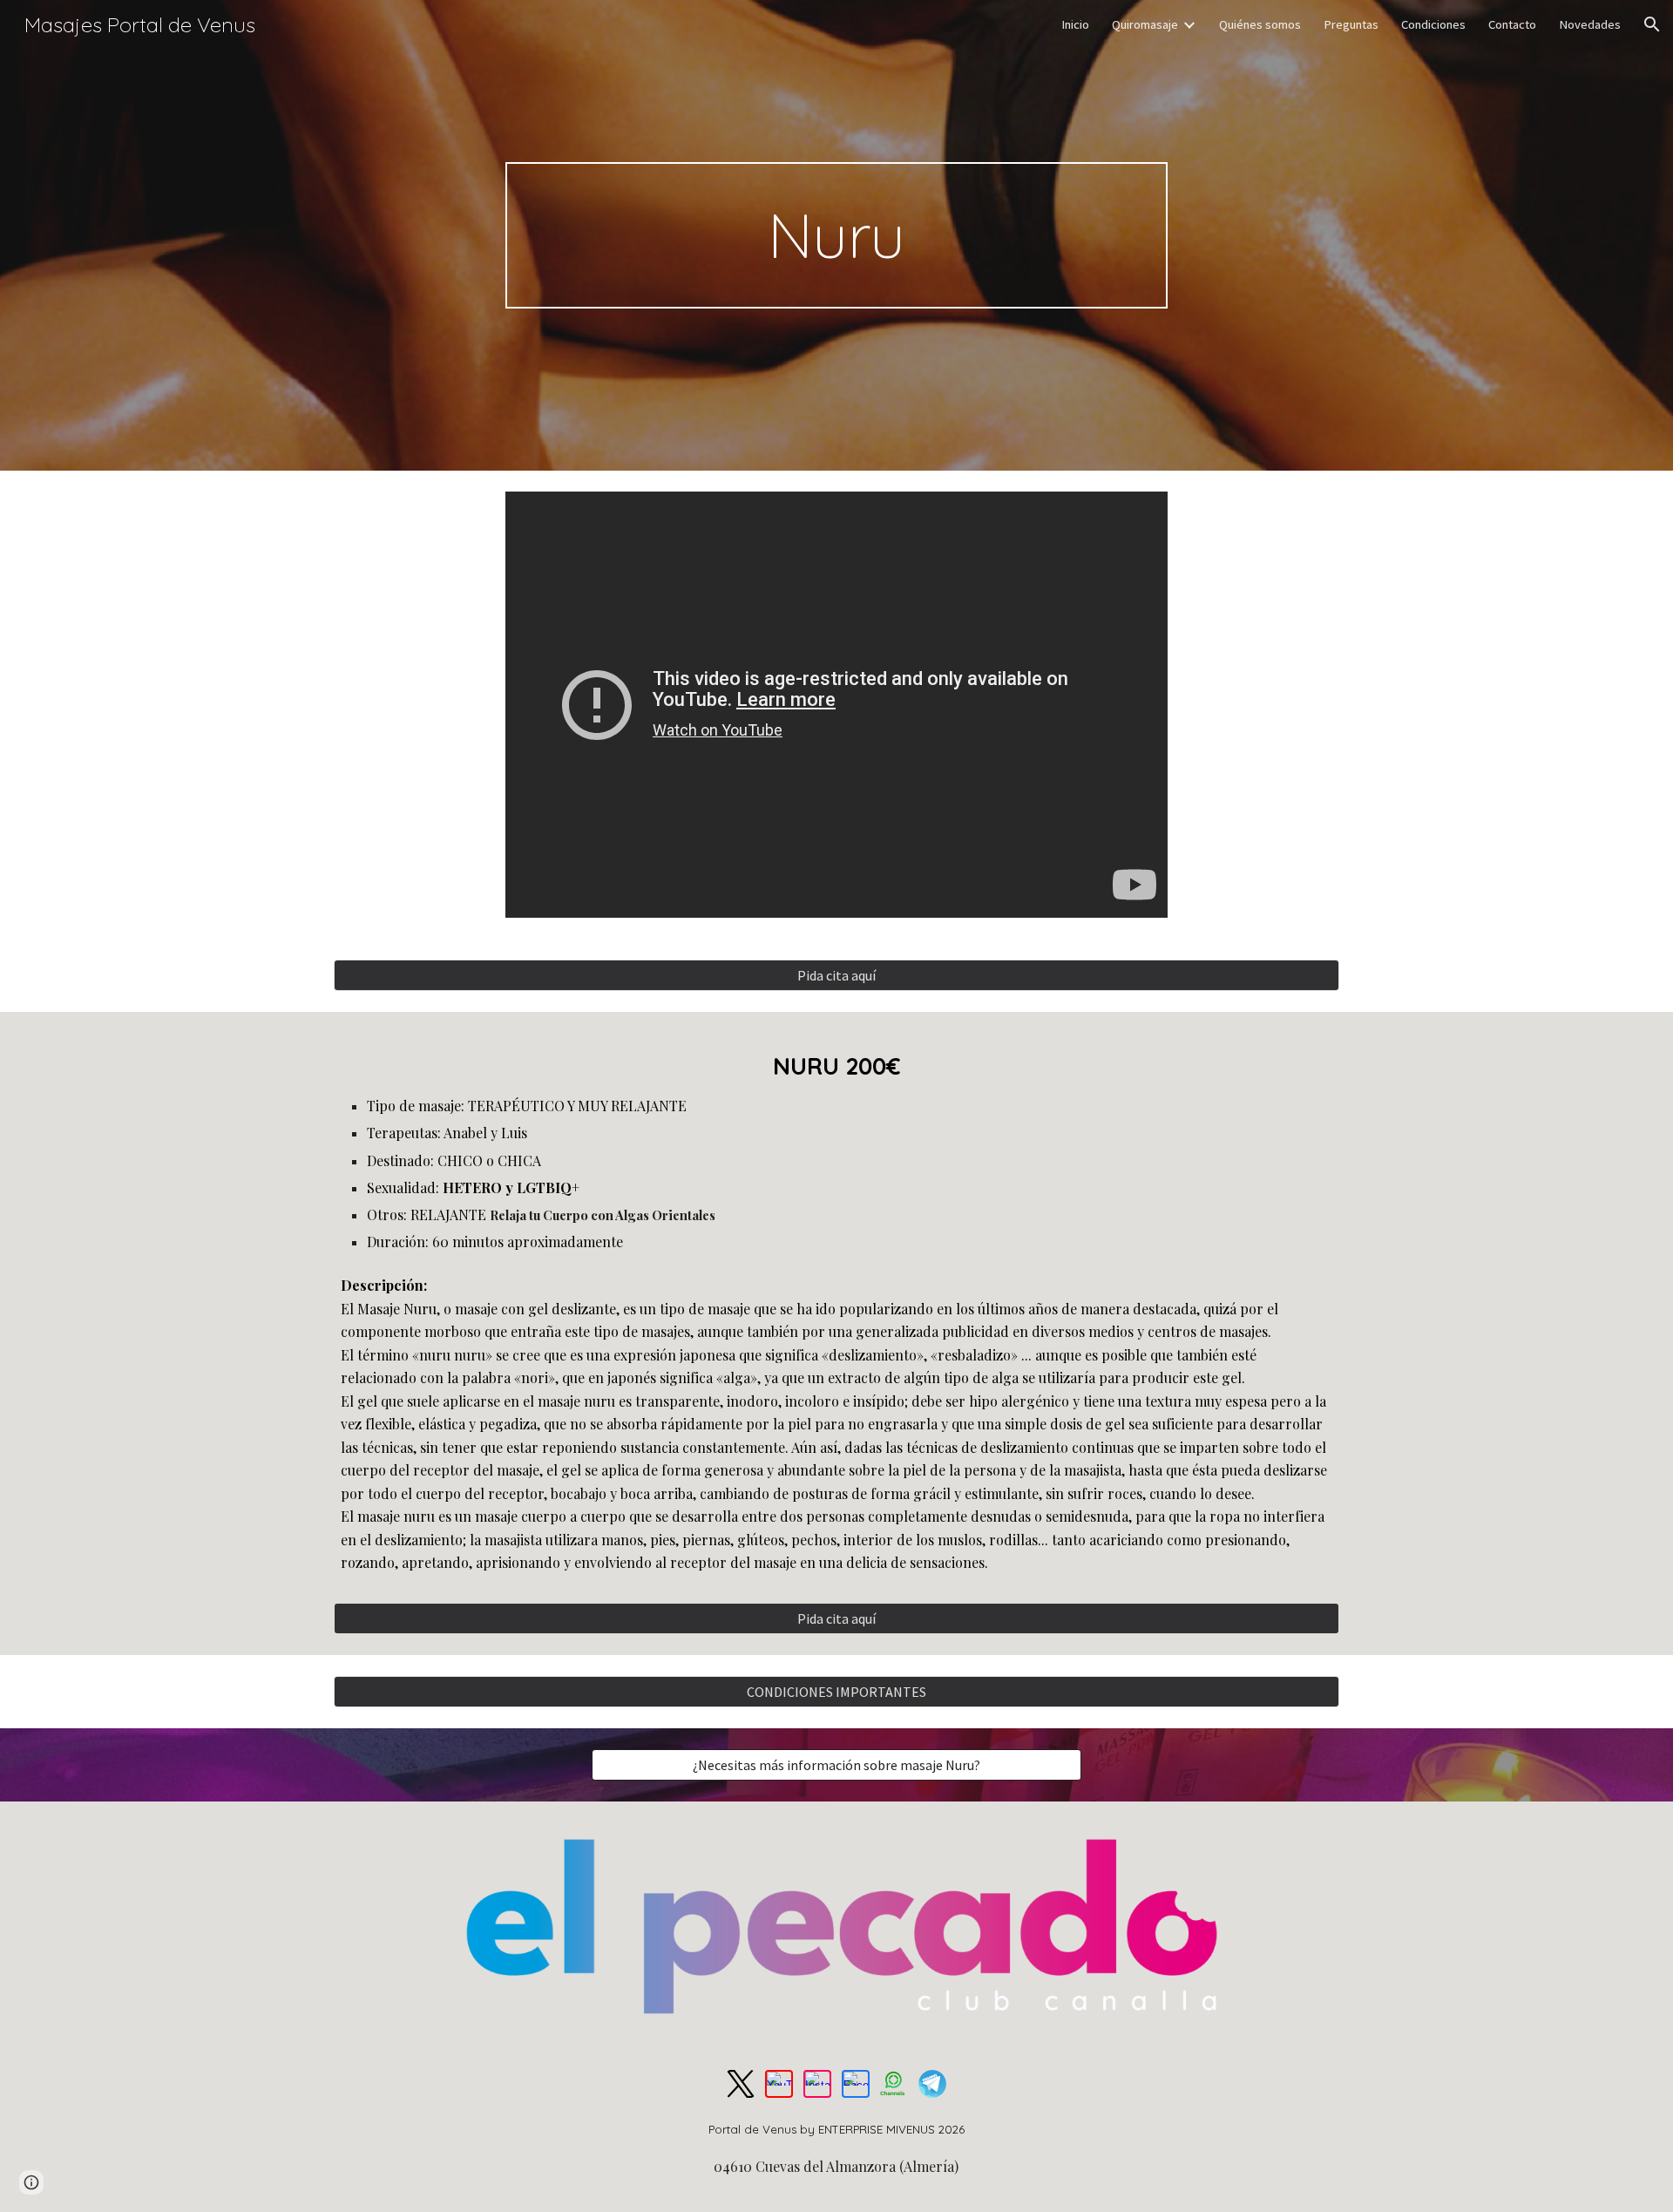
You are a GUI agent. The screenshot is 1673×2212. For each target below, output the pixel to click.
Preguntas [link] (1351, 24)
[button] (1652, 24)
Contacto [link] (1512, 24)
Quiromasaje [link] (1145, 24)
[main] (836, 235)
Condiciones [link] (1433, 24)
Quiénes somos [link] (1260, 24)
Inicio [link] (1075, 24)
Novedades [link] (1590, 24)
